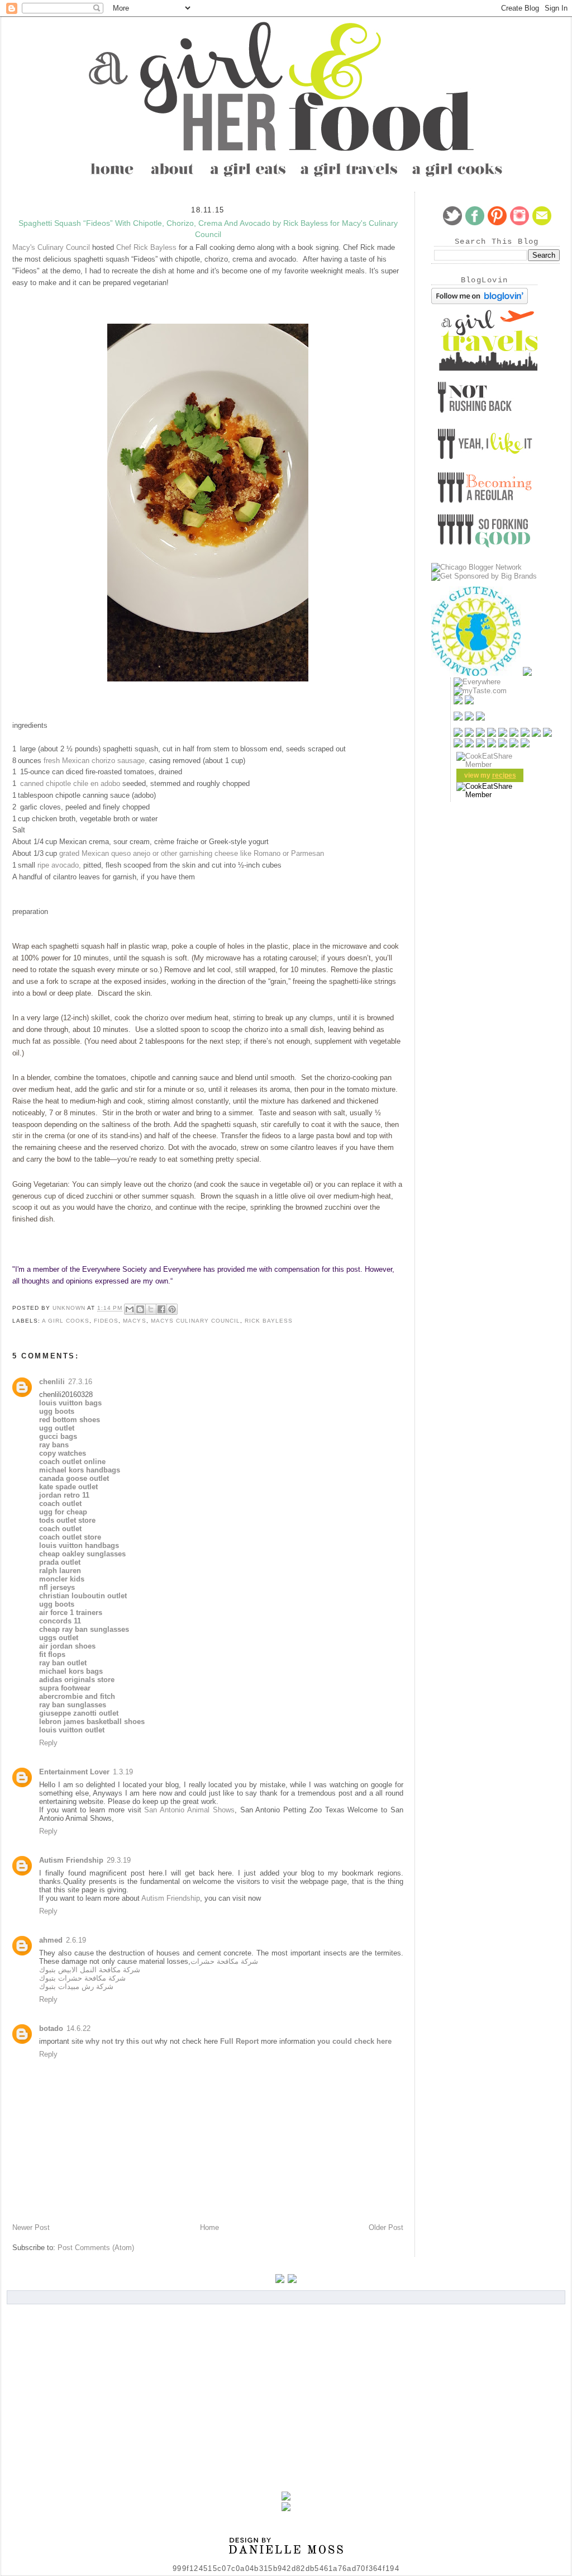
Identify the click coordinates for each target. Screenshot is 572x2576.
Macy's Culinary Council (51, 247)
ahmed (51, 1940)
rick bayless (269, 1321)
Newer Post (31, 2227)
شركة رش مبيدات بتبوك (76, 1987)
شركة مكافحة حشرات (224, 1961)
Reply (48, 1743)
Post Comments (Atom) (96, 2248)
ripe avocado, (59, 865)
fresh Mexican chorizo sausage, (95, 761)
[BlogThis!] (140, 1309)
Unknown (70, 1308)
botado (51, 2028)
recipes (504, 775)
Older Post (386, 2227)
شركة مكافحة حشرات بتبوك (82, 1978)
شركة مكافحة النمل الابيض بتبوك (90, 1970)
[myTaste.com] (480, 691)
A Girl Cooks (66, 1321)
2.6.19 (76, 1940)
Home (209, 2227)
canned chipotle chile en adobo (70, 783)
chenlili (52, 1382)
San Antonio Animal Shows (189, 1810)
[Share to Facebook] (161, 1309)
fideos (106, 1321)
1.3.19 (123, 1772)
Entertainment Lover (74, 1772)
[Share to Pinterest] (172, 1309)
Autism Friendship (71, 1860)
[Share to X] (151, 1309)
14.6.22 (78, 2028)
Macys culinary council (196, 1321)
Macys (134, 1321)
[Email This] (130, 1309)
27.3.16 (80, 1382)
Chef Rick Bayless (146, 247)
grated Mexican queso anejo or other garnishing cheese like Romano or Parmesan (192, 853)
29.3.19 (119, 1860)
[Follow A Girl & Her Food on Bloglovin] (480, 302)
